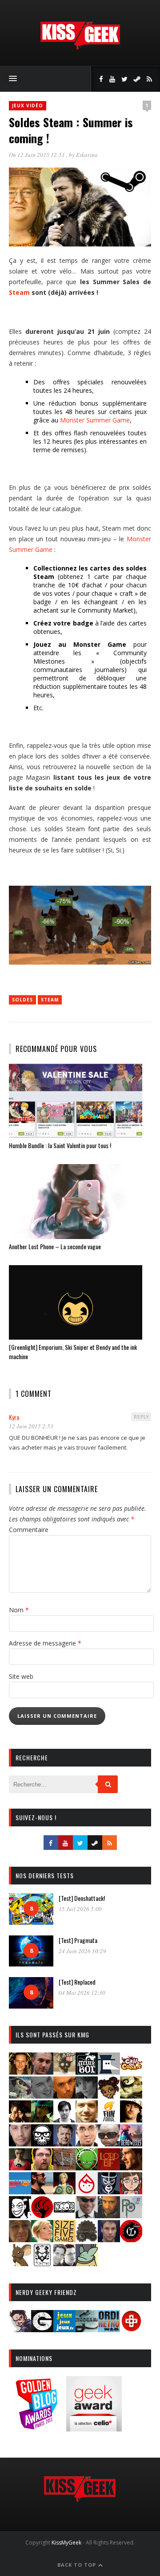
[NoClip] (42, 2215)
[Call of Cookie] (131, 2072)
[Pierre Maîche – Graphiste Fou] (20, 2329)
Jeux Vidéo (28, 106)
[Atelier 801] (87, 2072)
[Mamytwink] (131, 2168)
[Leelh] (64, 2168)
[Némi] (20, 2215)
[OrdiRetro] (109, 2329)
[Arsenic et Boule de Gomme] (64, 2072)
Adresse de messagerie (45, 1643)
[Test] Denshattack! (82, 1898)
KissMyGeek (66, 2543)
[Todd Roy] (109, 2239)
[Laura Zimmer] (20, 2168)
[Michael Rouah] (87, 2191)
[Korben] (109, 2144)
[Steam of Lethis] (87, 2239)
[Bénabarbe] (109, 2072)
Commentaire (29, 1530)
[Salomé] (42, 2239)
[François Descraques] (64, 2120)
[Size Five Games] (64, 2239)
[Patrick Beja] (109, 2215)
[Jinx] (42, 2144)
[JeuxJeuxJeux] (64, 2329)
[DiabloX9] (87, 2096)
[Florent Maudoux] (42, 2120)
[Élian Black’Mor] (131, 2096)
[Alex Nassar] (42, 2072)
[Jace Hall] (20, 2144)
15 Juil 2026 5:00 (80, 1909)
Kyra (14, 1417)
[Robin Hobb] (20, 2239)
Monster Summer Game (95, 420)
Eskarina (87, 155)
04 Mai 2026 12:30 (82, 1993)
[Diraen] (109, 2096)
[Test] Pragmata (78, 1940)
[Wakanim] (64, 2263)
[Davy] (64, 2096)
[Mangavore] (20, 2191)
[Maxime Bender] (42, 2191)
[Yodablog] (87, 2263)
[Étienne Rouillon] (20, 2120)
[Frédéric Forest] (87, 2120)
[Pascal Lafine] (87, 2215)
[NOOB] (64, 2215)
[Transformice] (20, 2263)
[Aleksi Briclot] (20, 2072)
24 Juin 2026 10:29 (82, 1951)
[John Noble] (64, 2144)
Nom (19, 1610)
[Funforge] (109, 2120)
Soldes (22, 1000)
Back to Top (78, 2565)
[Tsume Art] (42, 2263)
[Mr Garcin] (109, 2191)
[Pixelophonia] (131, 2215)
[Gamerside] (42, 2329)
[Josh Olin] (87, 2144)
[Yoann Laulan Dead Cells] (131, 2144)
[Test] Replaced (77, 1982)
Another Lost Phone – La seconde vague (55, 1246)
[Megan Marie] (64, 2191)
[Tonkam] (131, 2239)
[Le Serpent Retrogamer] (87, 2329)
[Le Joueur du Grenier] (42, 2168)
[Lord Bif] (109, 2168)
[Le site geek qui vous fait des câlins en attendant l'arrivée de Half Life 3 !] (80, 48)
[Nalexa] (131, 2191)
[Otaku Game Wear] (131, 2329)
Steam (19, 292)
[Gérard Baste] (131, 2120)
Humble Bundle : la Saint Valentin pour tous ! (60, 1145)
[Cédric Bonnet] (42, 2096)
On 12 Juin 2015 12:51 (38, 155)
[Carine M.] (20, 2096)
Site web (21, 1676)
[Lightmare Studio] (87, 2168)
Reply (141, 1417)
